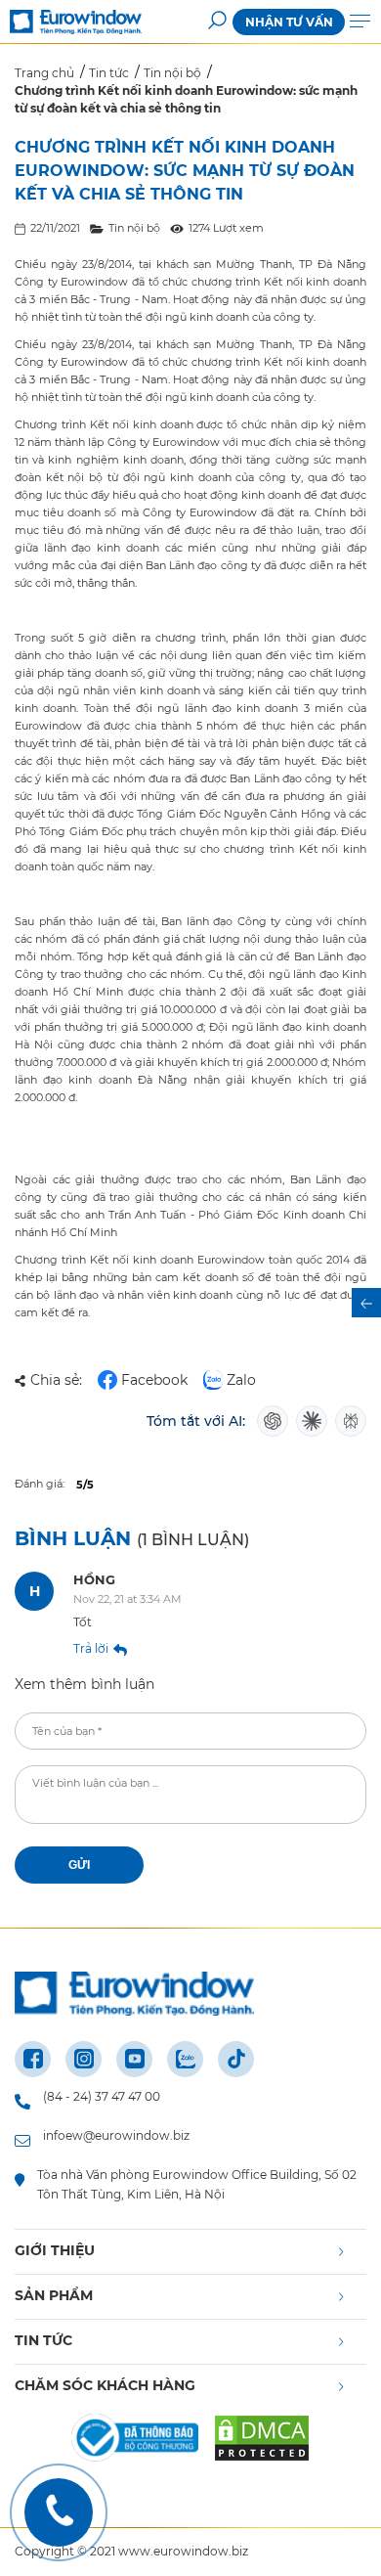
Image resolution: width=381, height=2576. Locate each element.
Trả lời (91, 1648)
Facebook (154, 1380)
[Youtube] (134, 2059)
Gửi (79, 1865)
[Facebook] (33, 2059)
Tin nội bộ (134, 228)
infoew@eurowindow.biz (116, 2135)
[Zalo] (185, 2059)
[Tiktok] (236, 2059)
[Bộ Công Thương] (135, 2441)
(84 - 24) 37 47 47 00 (102, 2096)
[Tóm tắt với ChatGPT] (273, 1421)
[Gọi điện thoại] (59, 2512)
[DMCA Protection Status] (262, 2441)
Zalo (241, 1380)
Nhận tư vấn (289, 22)
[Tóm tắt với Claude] (312, 1421)
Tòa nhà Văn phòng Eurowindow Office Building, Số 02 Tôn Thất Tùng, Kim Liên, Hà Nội (197, 2184)
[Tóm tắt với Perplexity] (351, 1421)
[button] (217, 22)
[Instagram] (84, 2059)
